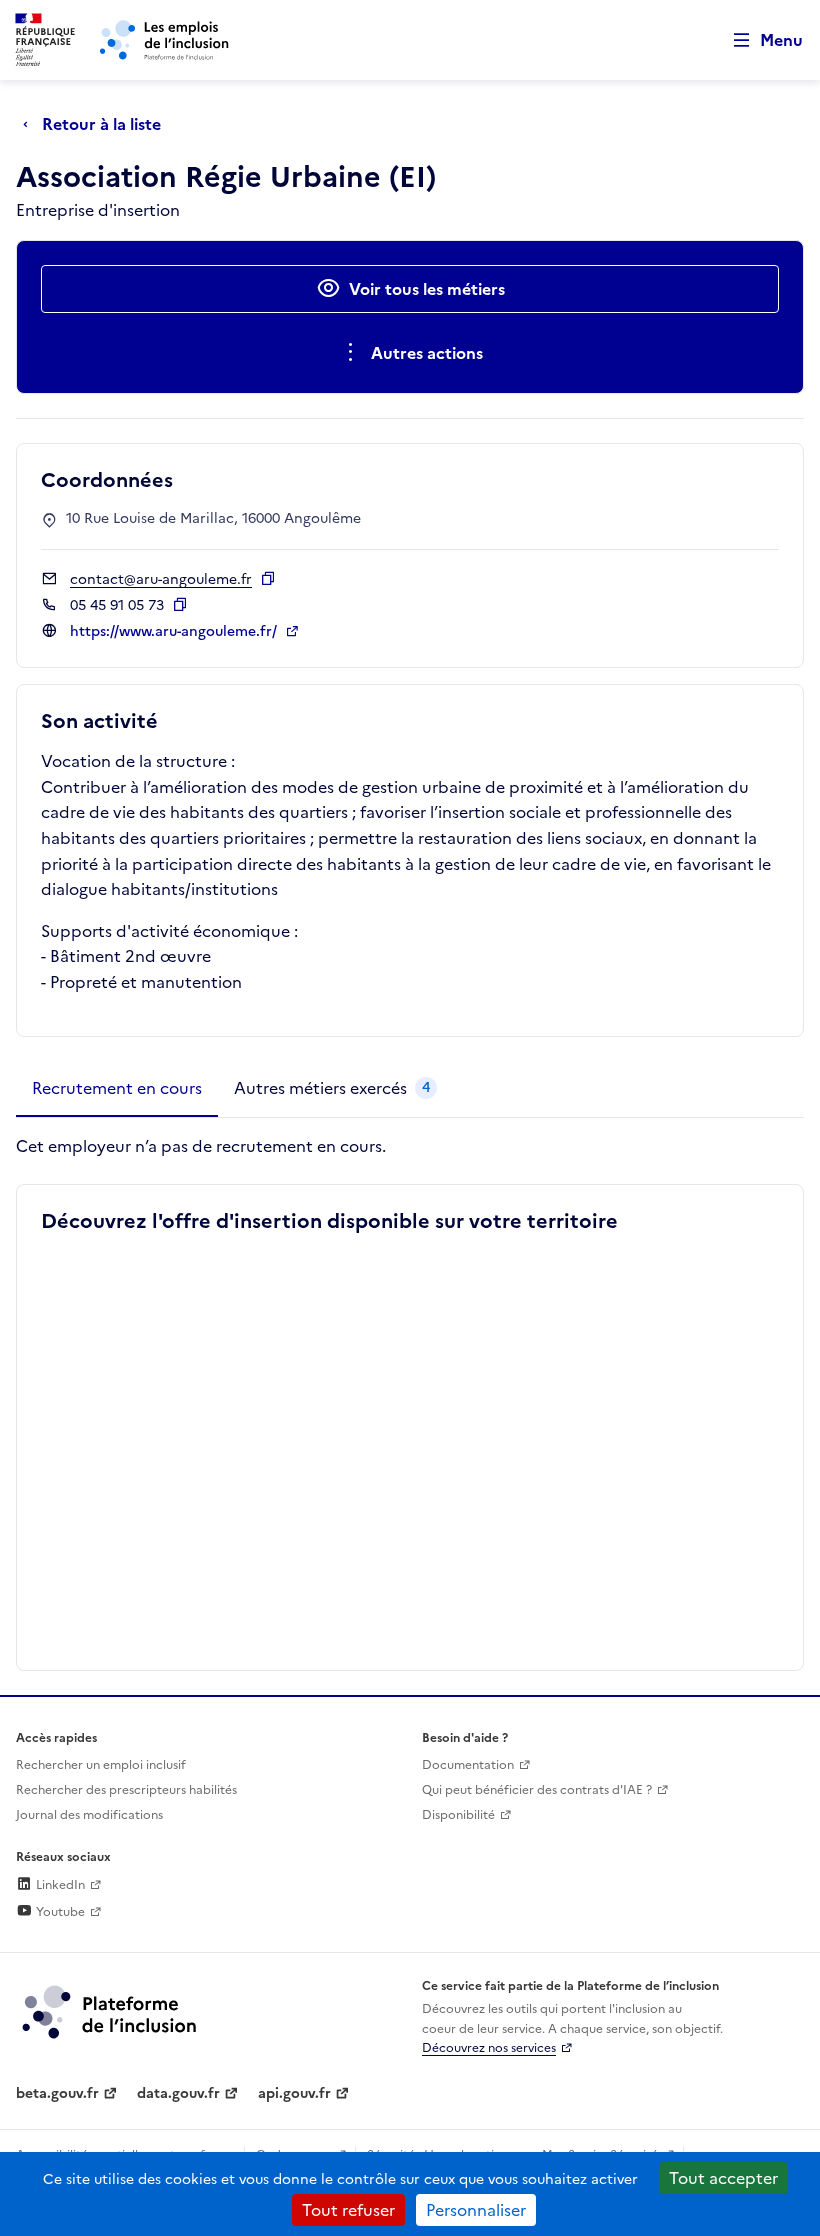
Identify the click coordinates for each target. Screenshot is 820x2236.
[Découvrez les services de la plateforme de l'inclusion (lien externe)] (111, 2011)
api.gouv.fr (294, 2093)
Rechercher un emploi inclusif (101, 1765)
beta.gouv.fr (57, 2093)
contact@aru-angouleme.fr (161, 579)
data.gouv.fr (178, 2093)
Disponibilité (458, 1815)
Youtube (59, 1912)
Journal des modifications (89, 1815)
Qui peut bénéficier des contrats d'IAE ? (537, 1790)
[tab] (117, 1089)
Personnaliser (476, 2210)
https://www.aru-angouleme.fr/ (175, 631)
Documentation (468, 1765)
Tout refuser (348, 2210)
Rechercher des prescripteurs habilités (126, 1790)
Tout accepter (723, 2178)
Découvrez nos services (489, 2048)
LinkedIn (59, 1885)
